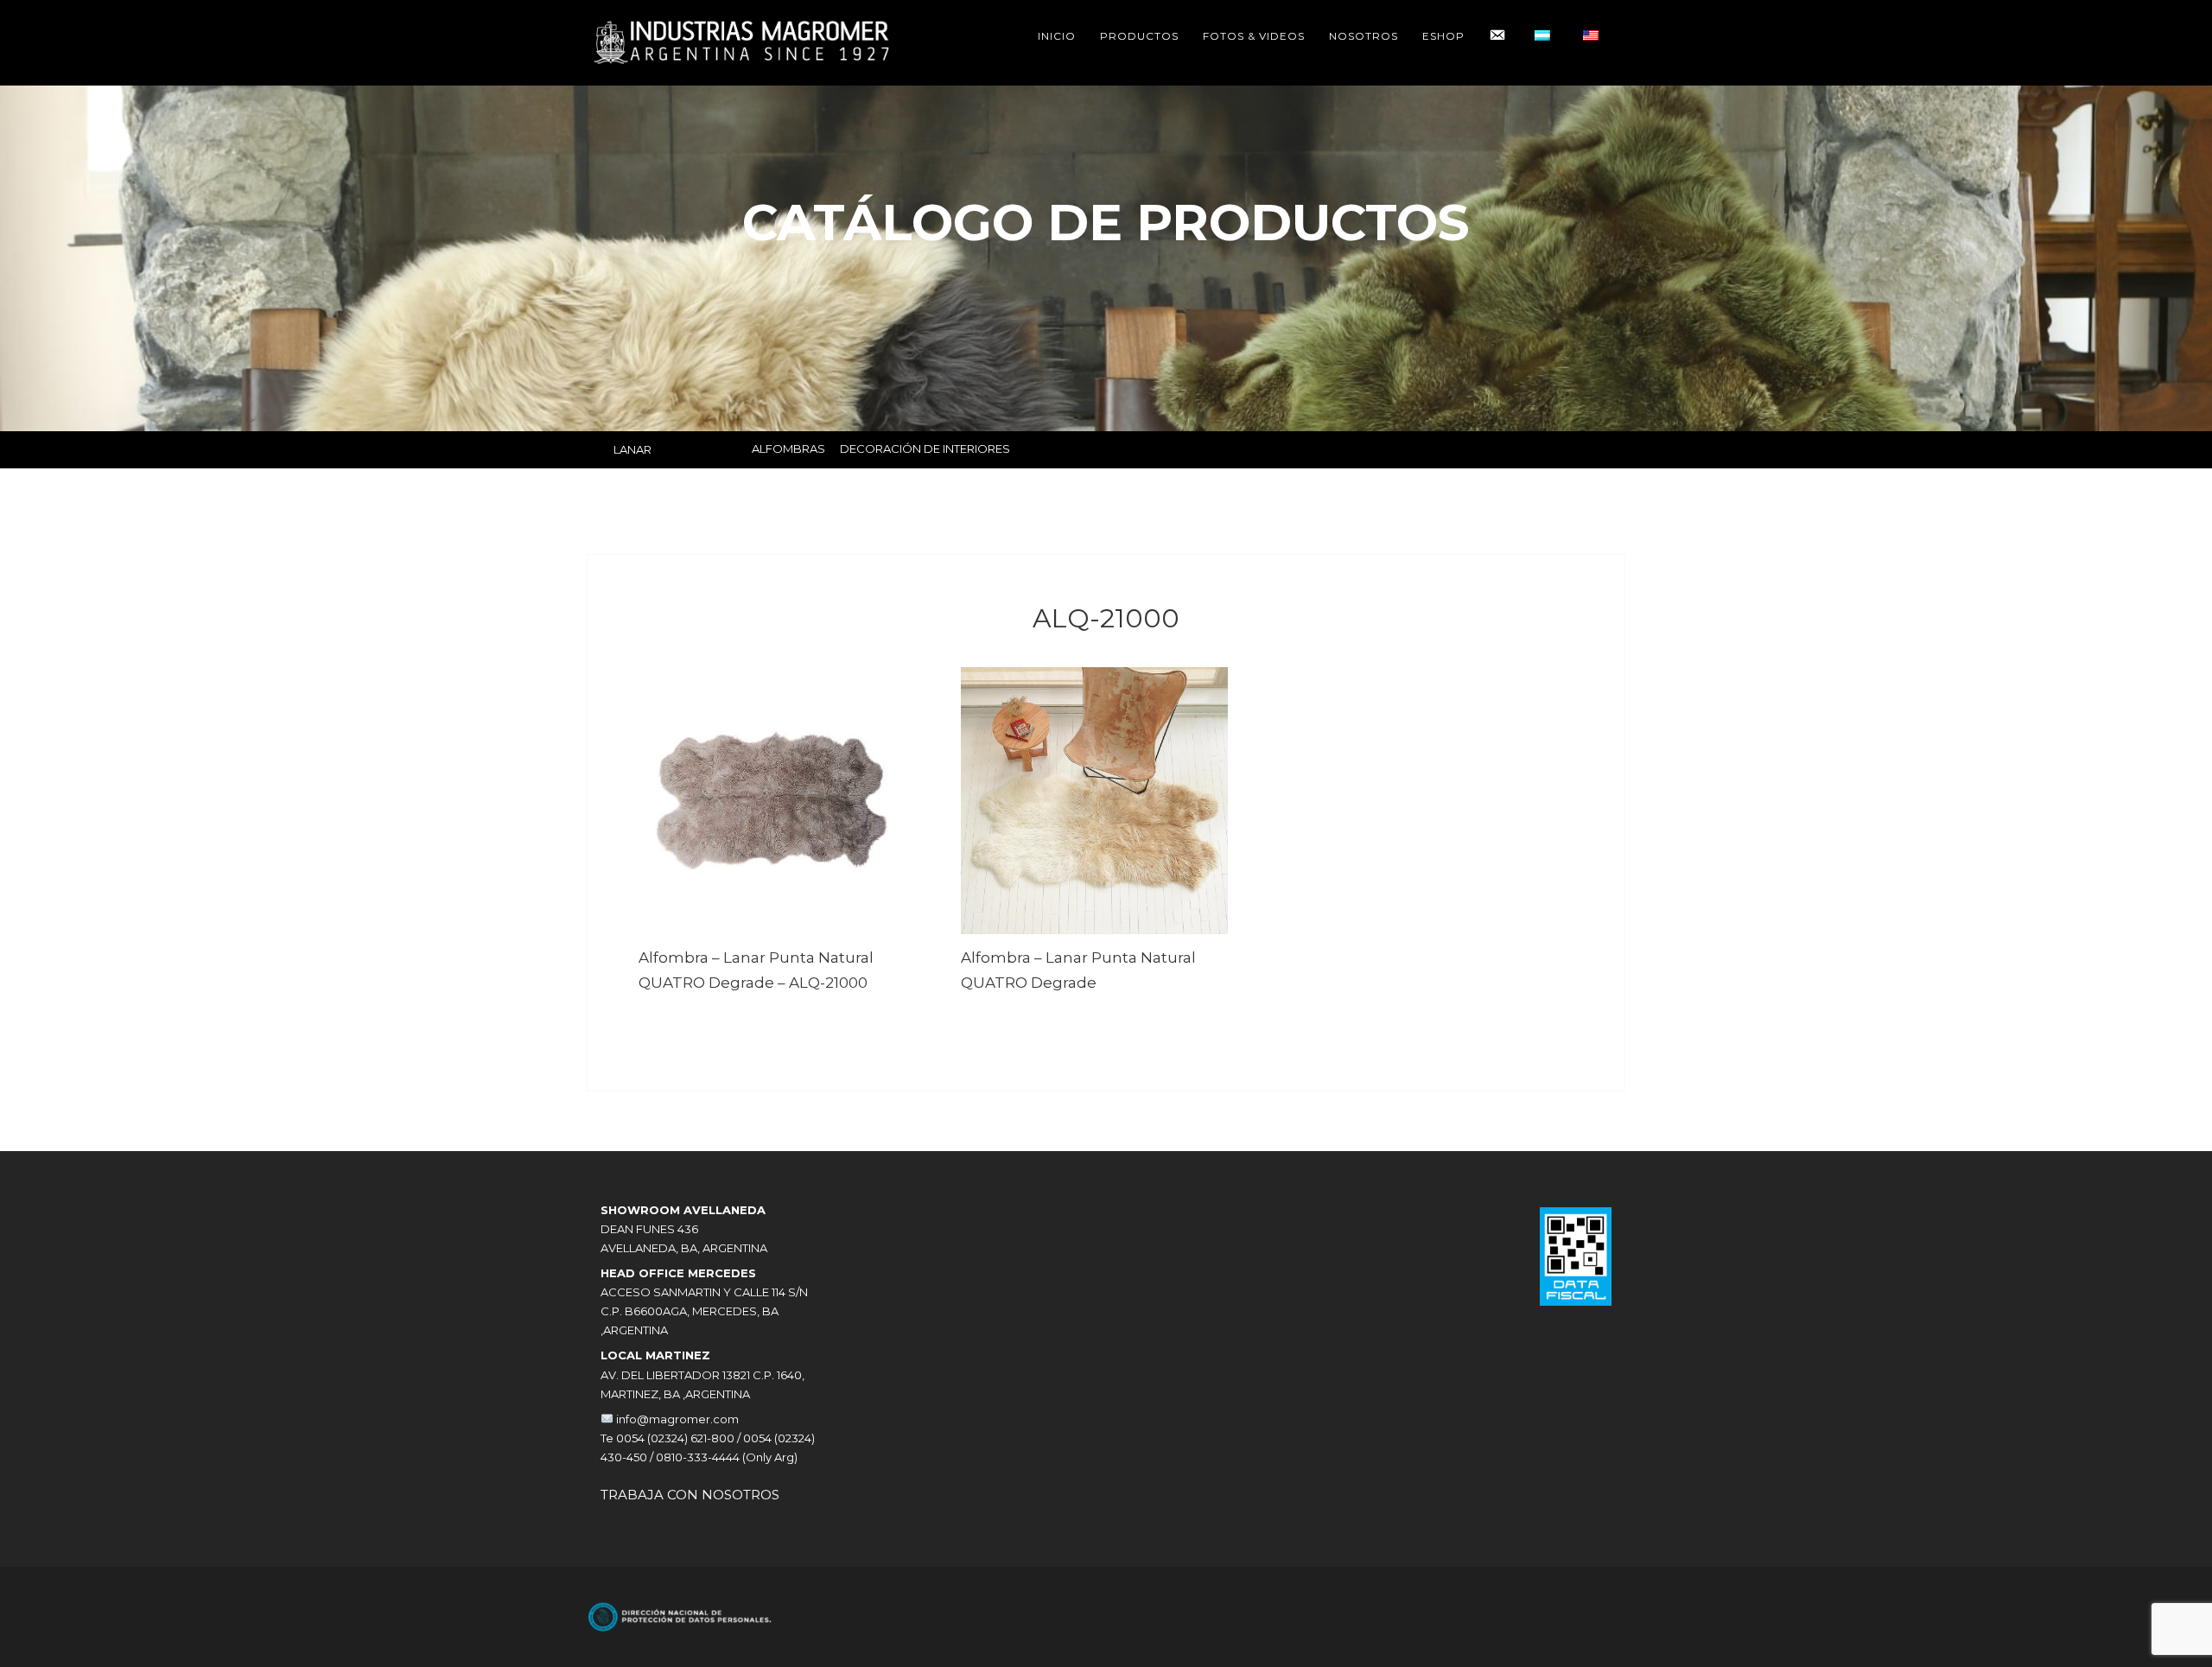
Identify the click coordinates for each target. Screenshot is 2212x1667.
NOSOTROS (1363, 36)
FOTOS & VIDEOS (1254, 36)
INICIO (1057, 36)
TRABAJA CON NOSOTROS (690, 1495)
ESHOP (1443, 36)
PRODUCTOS (1139, 36)
